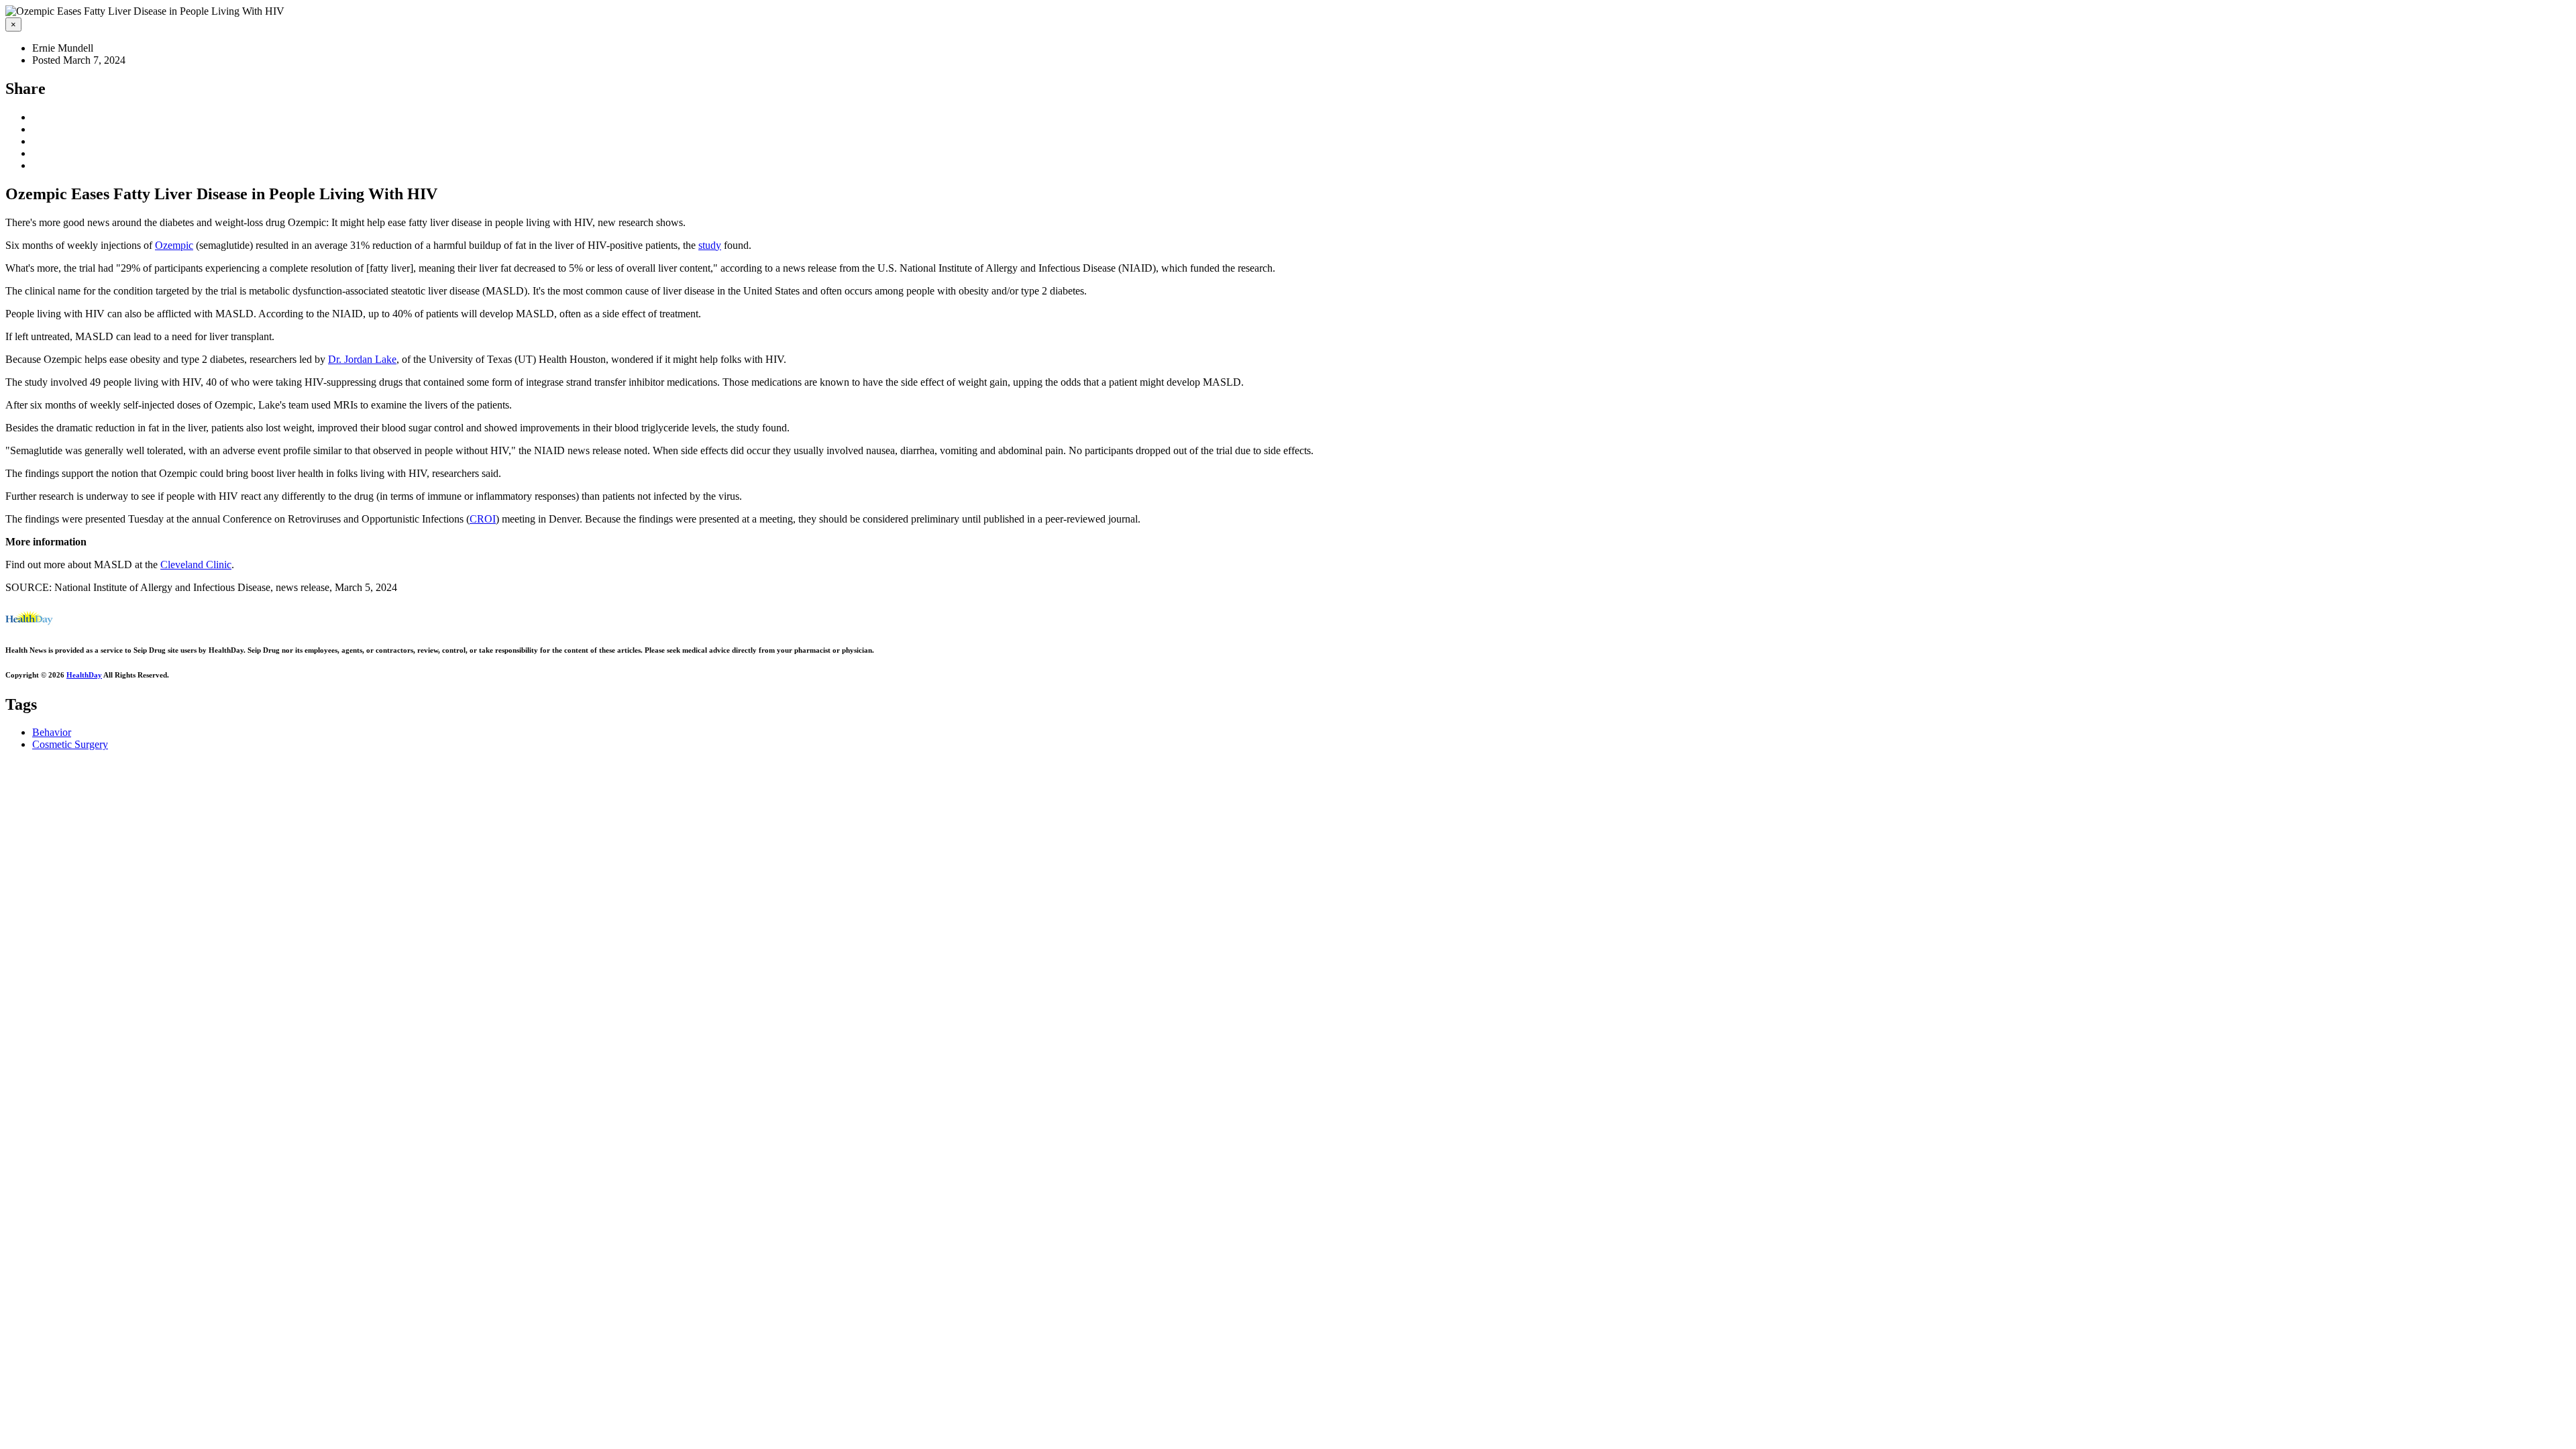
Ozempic (174, 245)
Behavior (52, 732)
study (710, 245)
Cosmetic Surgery (70, 744)
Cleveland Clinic (196, 565)
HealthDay (84, 675)
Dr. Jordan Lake (362, 359)
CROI (483, 519)
